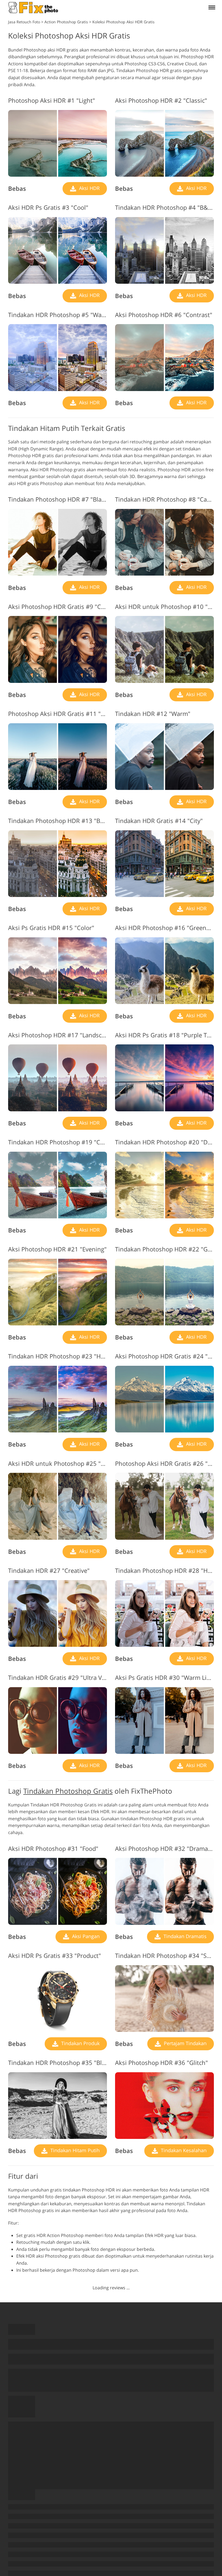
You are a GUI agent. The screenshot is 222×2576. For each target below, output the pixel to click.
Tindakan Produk (80, 2043)
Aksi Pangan (85, 1936)
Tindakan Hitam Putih (74, 2150)
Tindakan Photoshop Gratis (68, 1791)
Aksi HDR (89, 188)
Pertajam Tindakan (185, 2043)
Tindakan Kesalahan (183, 2150)
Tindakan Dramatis (184, 1936)
